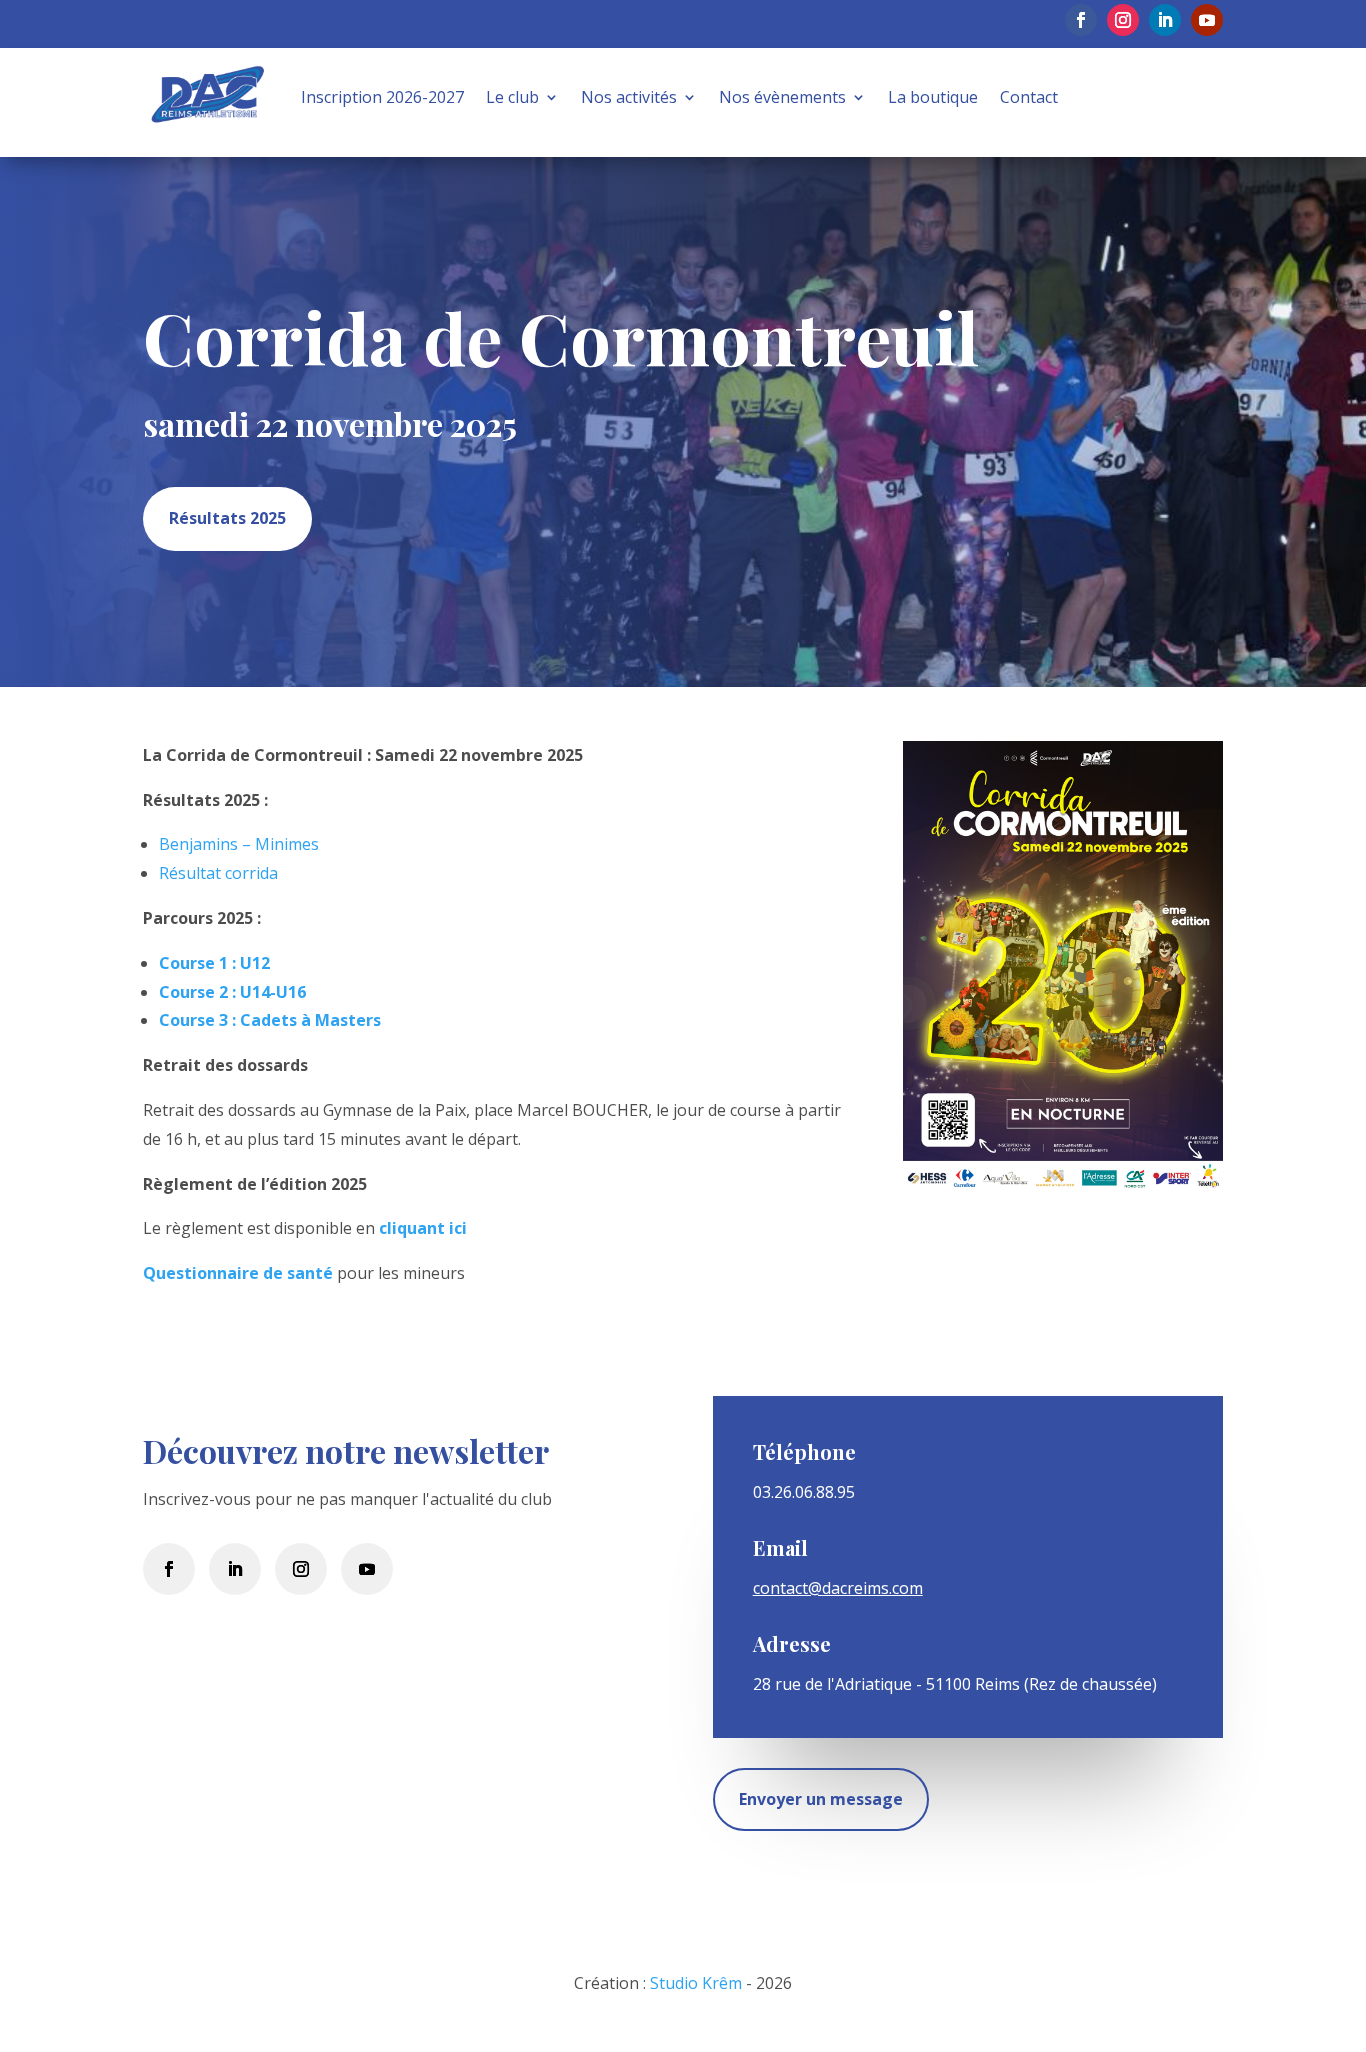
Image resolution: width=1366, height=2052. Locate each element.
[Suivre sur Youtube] (1207, 20)
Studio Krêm (696, 1983)
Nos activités (629, 97)
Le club (512, 97)
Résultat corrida (218, 873)
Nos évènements (782, 97)
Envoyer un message (821, 1799)
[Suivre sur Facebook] (1081, 20)
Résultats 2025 (227, 518)
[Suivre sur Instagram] (1123, 20)
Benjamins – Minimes (239, 844)
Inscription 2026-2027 (382, 97)
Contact (1029, 97)
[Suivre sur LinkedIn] (1165, 20)
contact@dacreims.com (838, 1588)
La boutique (933, 97)
